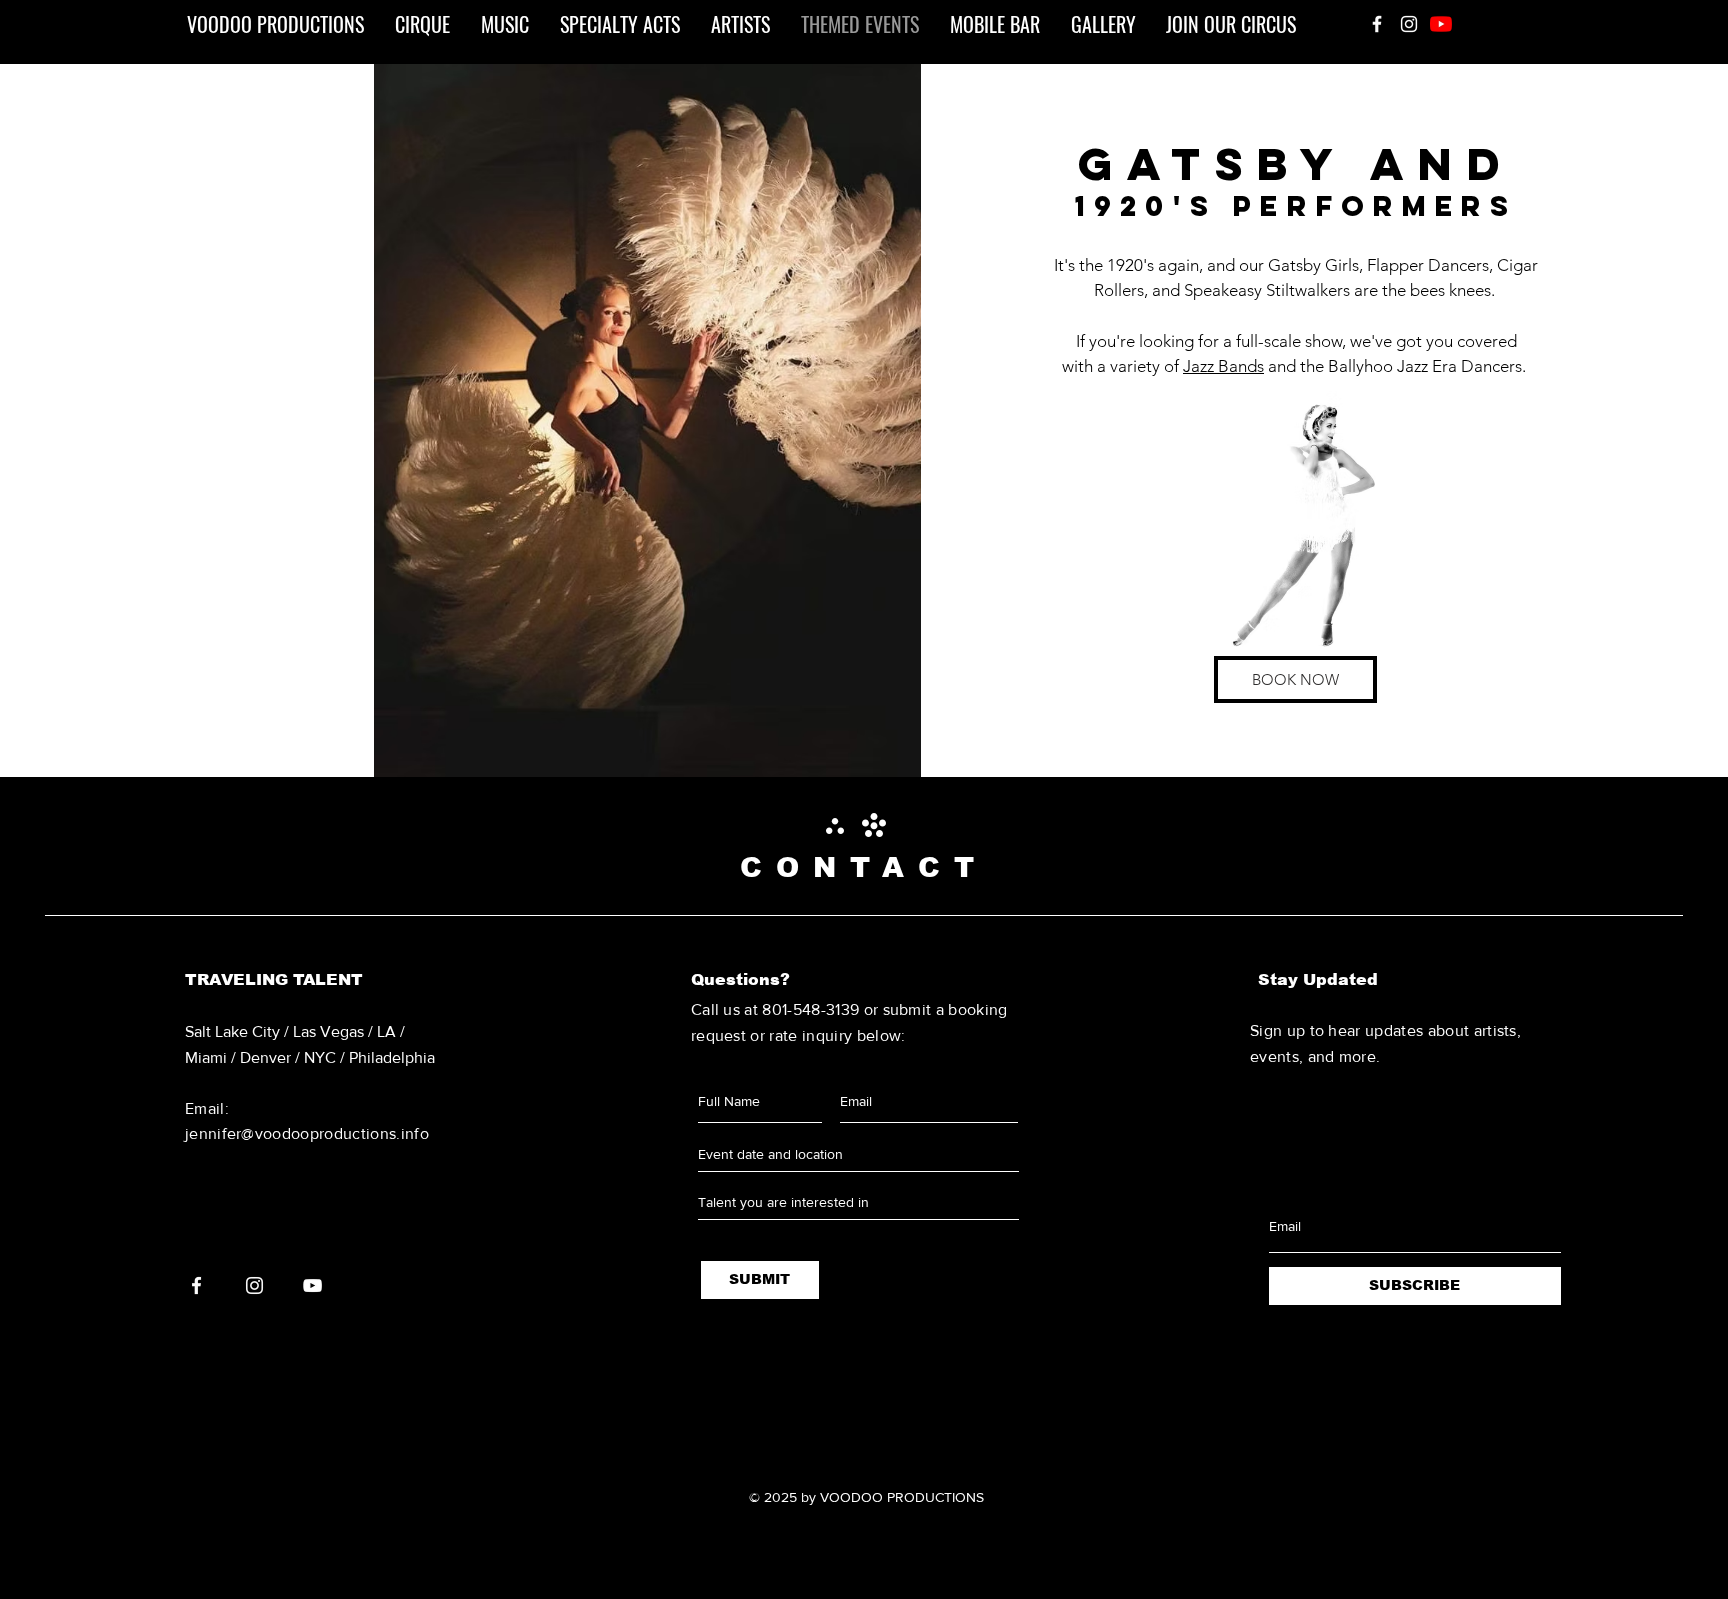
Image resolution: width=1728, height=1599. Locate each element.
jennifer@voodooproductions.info (307, 1133)
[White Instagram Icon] (1409, 24)
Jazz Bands (1223, 366)
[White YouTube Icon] (312, 1285)
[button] (643, 420)
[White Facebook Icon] (1377, 24)
